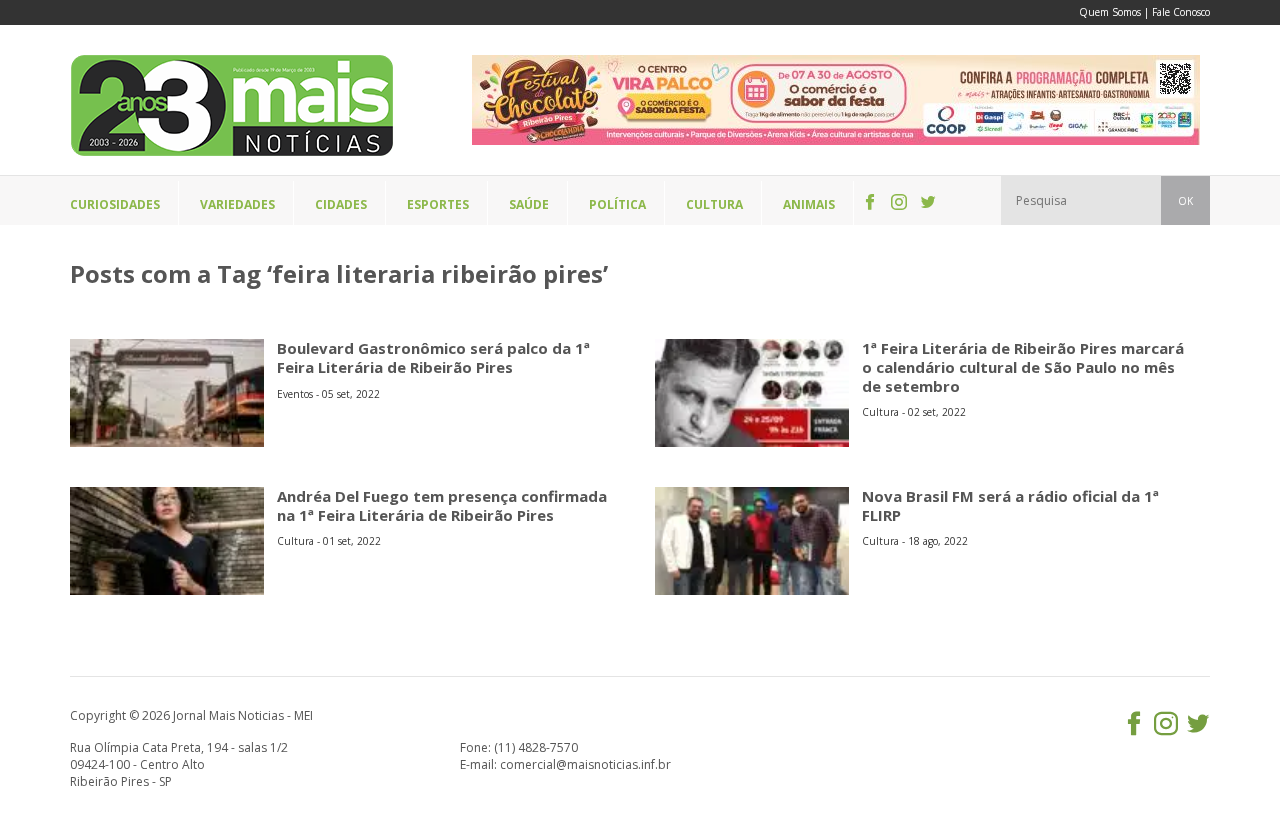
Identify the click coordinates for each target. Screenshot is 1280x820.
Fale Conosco (1181, 12)
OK (1185, 201)
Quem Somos (1110, 12)
